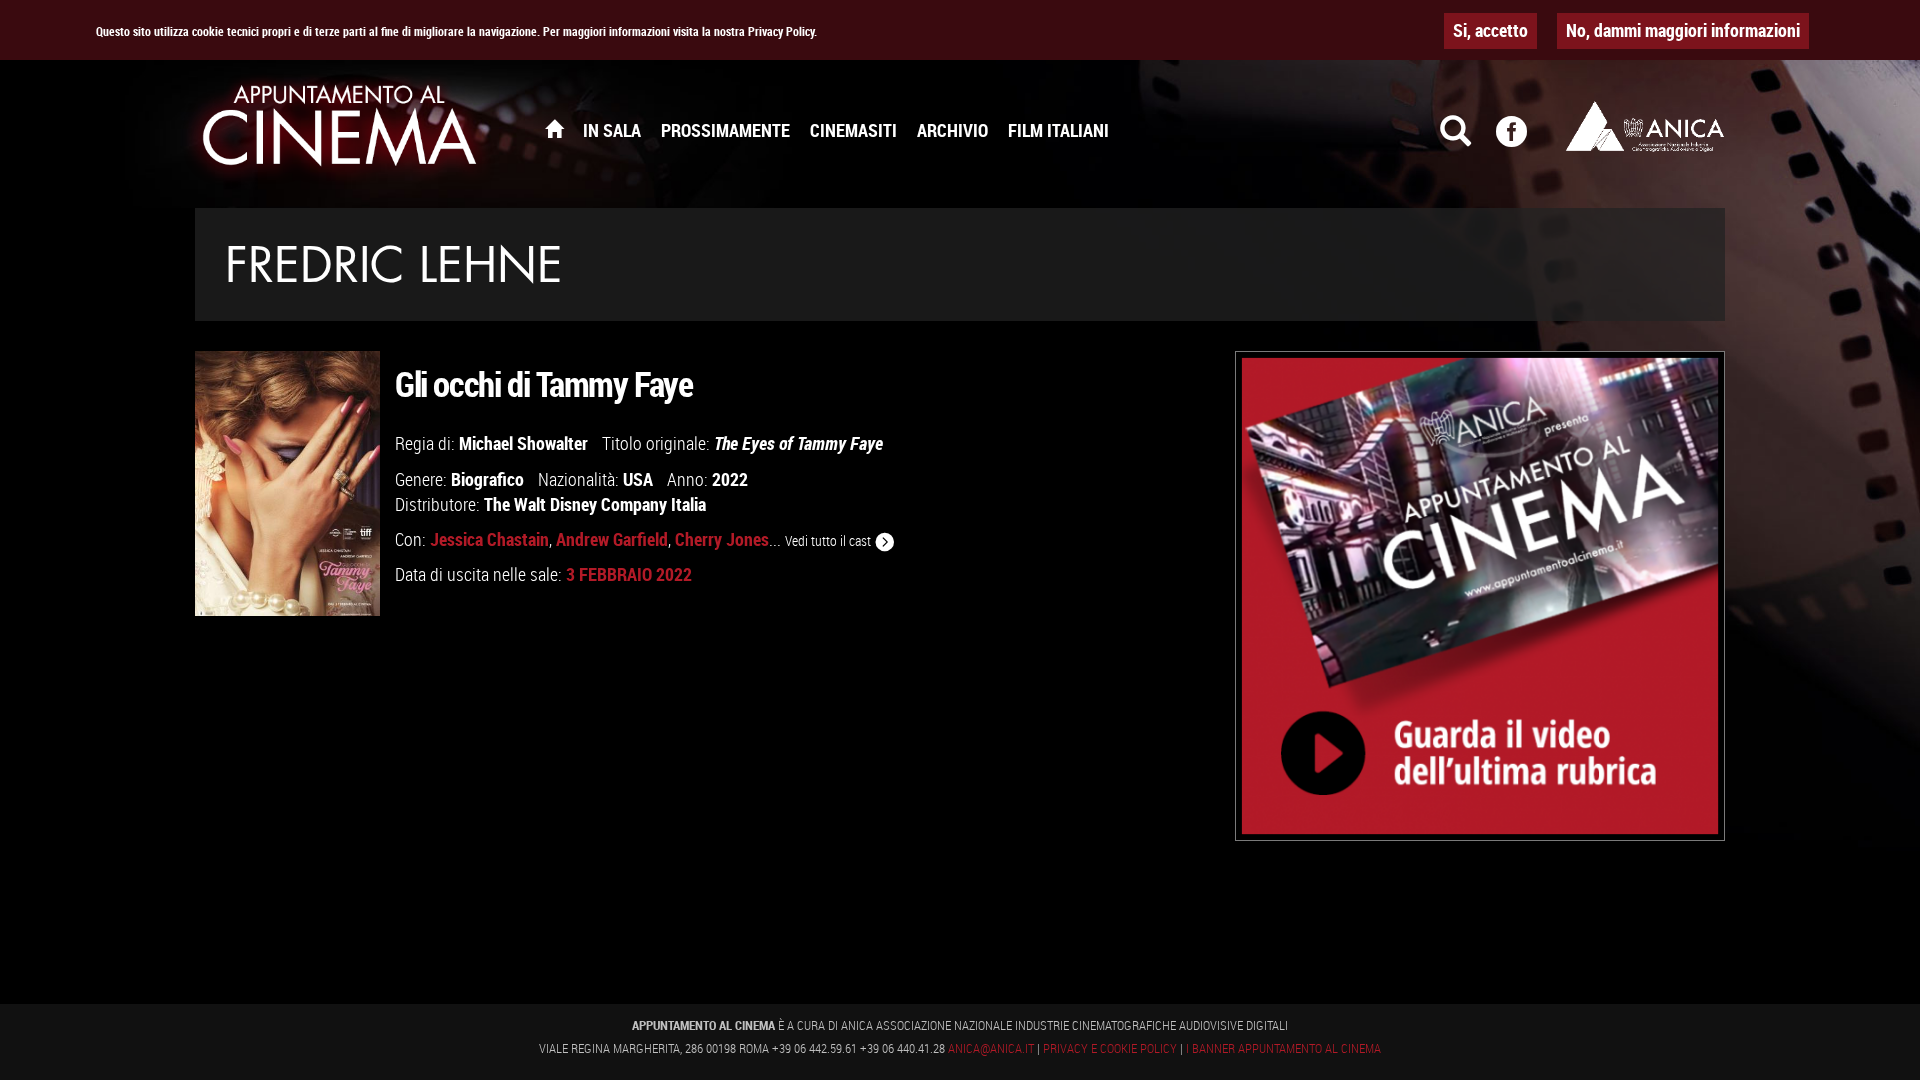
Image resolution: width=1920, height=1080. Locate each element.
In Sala (612, 130)
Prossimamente (725, 130)
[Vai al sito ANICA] (1645, 126)
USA (638, 479)
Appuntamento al (340, 130)
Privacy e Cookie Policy (1110, 1048)
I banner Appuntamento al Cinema (1283, 1048)
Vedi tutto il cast (829, 540)
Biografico (487, 479)
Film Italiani (1058, 130)
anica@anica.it (991, 1048)
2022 (730, 479)
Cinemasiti (853, 130)
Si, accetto (1490, 30)
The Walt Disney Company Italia (595, 504)
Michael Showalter (523, 443)
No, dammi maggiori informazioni (1683, 30)
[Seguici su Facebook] (1524, 140)
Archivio (952, 130)
